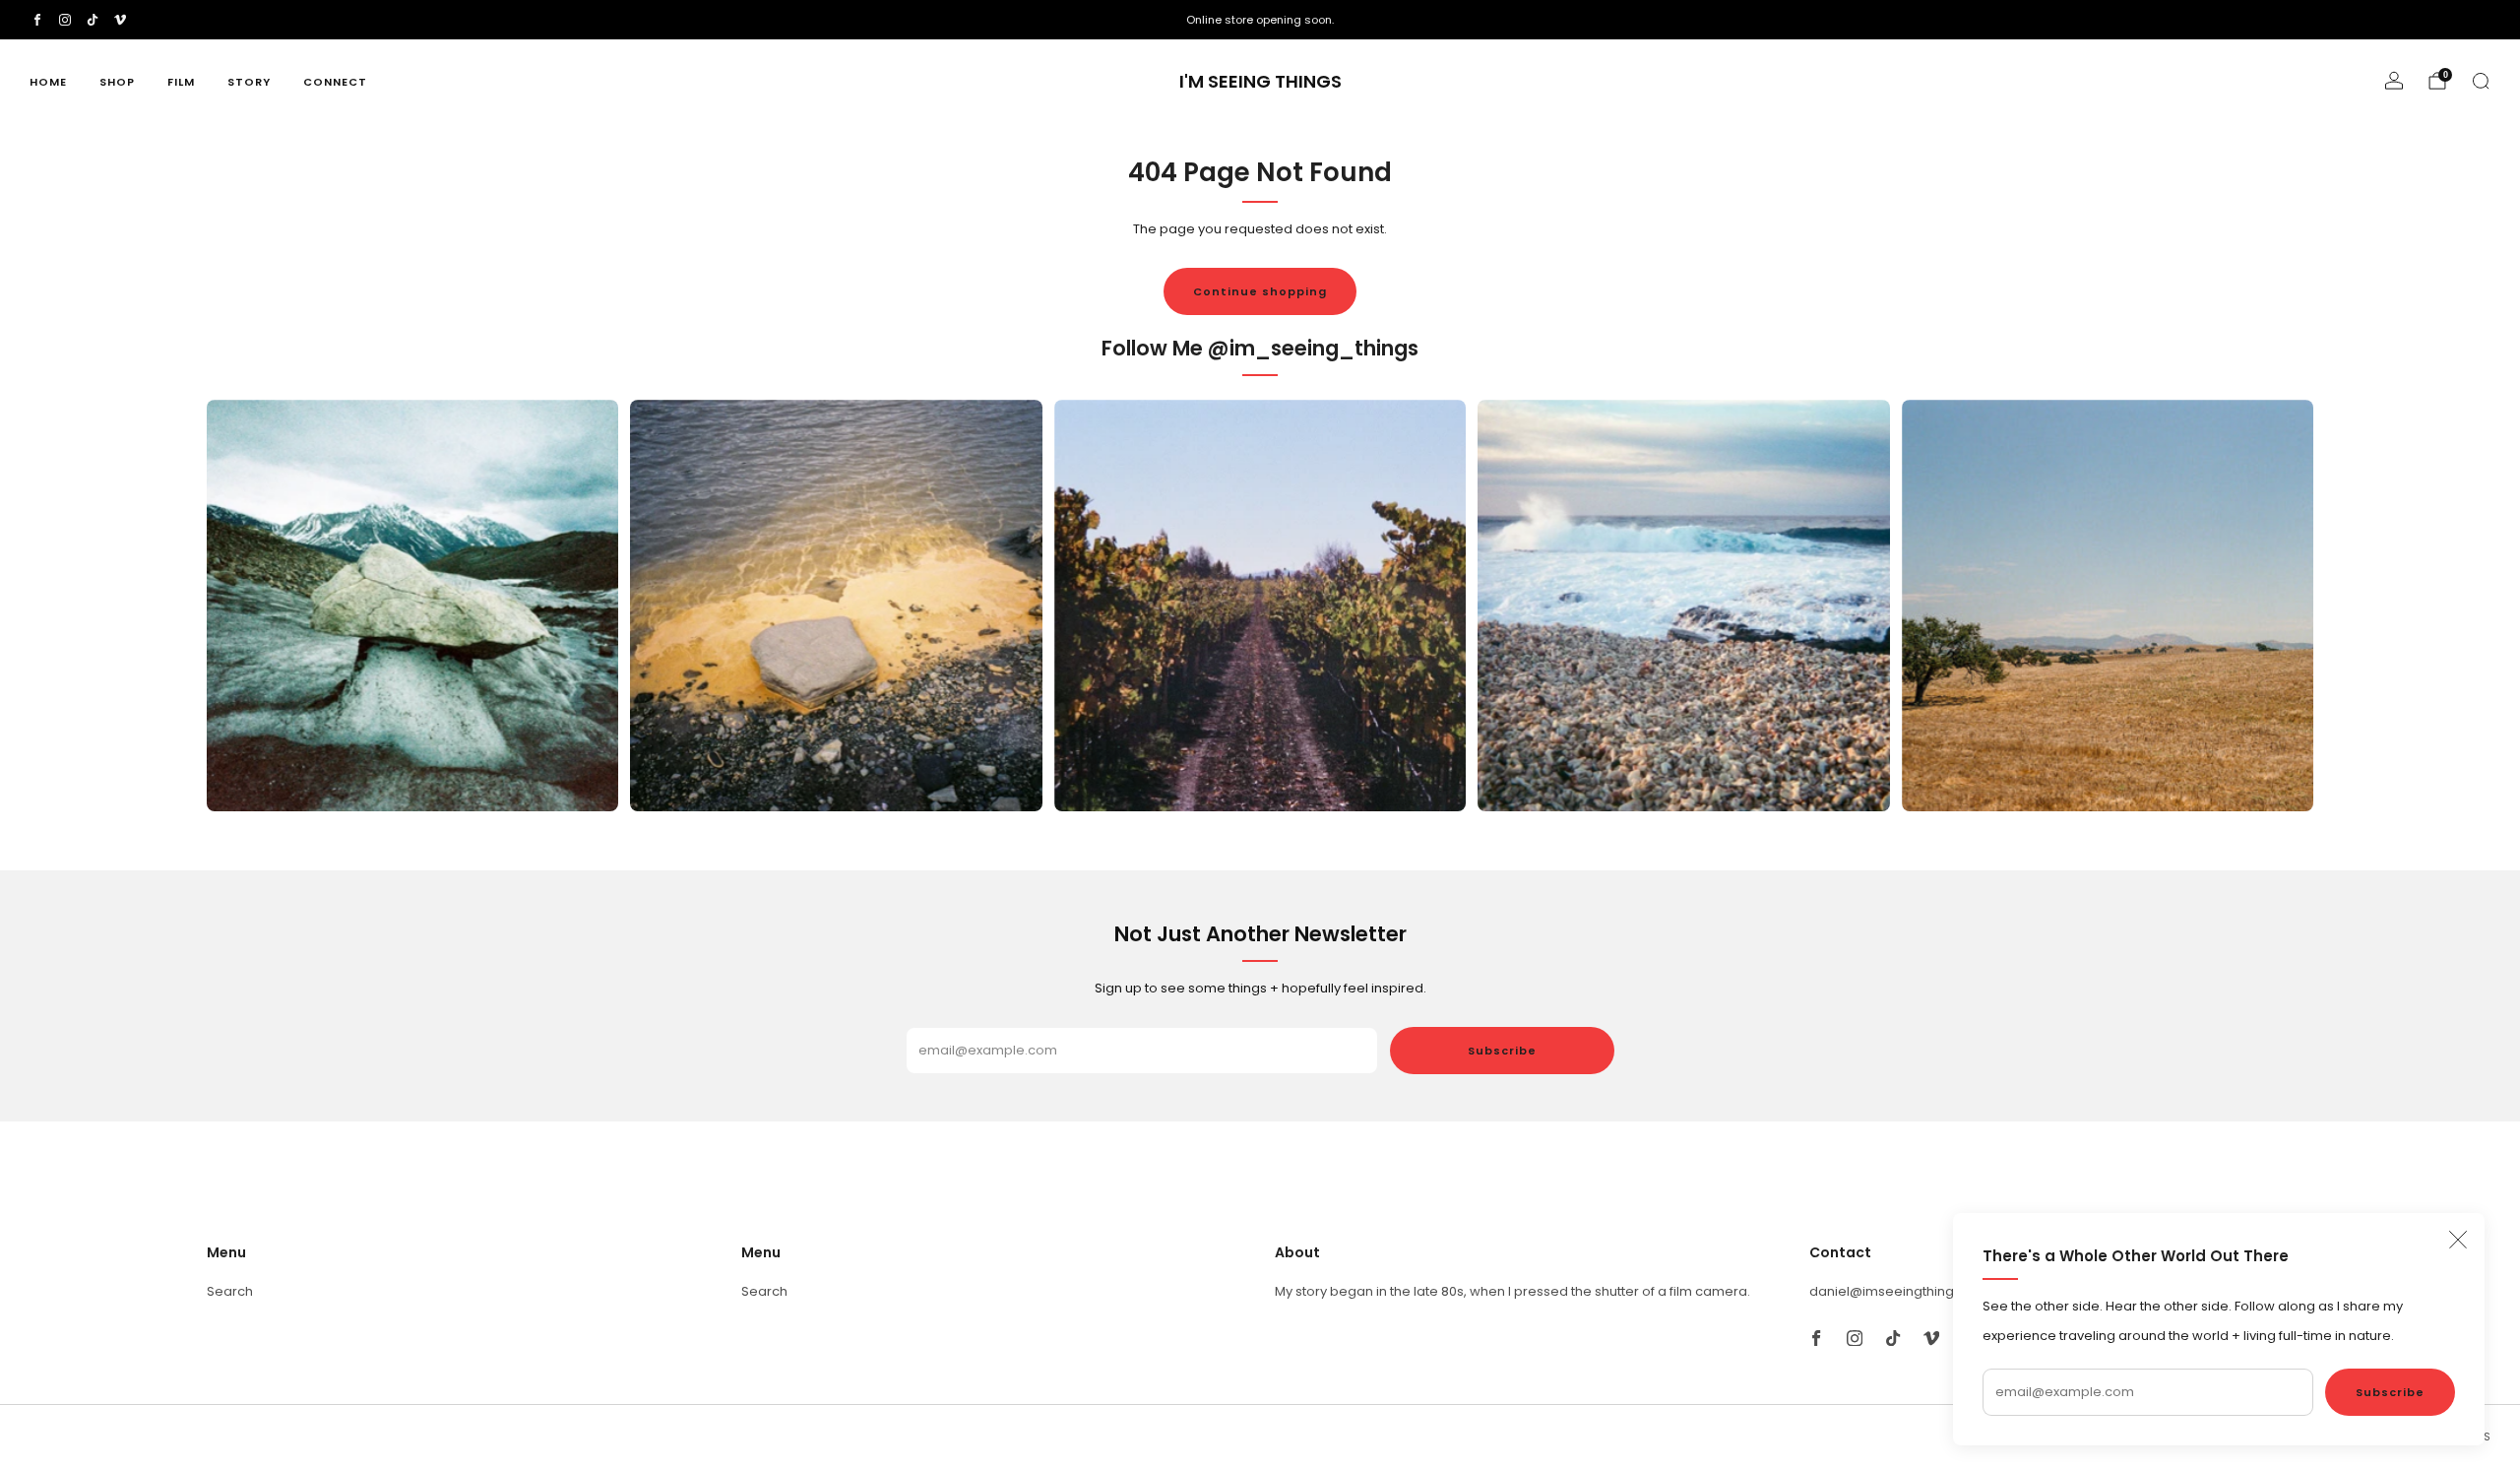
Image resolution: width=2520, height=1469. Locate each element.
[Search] (2481, 81)
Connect (335, 82)
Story (249, 82)
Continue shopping (1260, 291)
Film (181, 82)
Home (48, 82)
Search (230, 1291)
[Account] (2394, 81)
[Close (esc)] (2458, 1240)
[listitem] (1260, 20)
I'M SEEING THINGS (1260, 82)
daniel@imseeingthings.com (1901, 1291)
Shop (117, 82)
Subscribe (2390, 1392)
